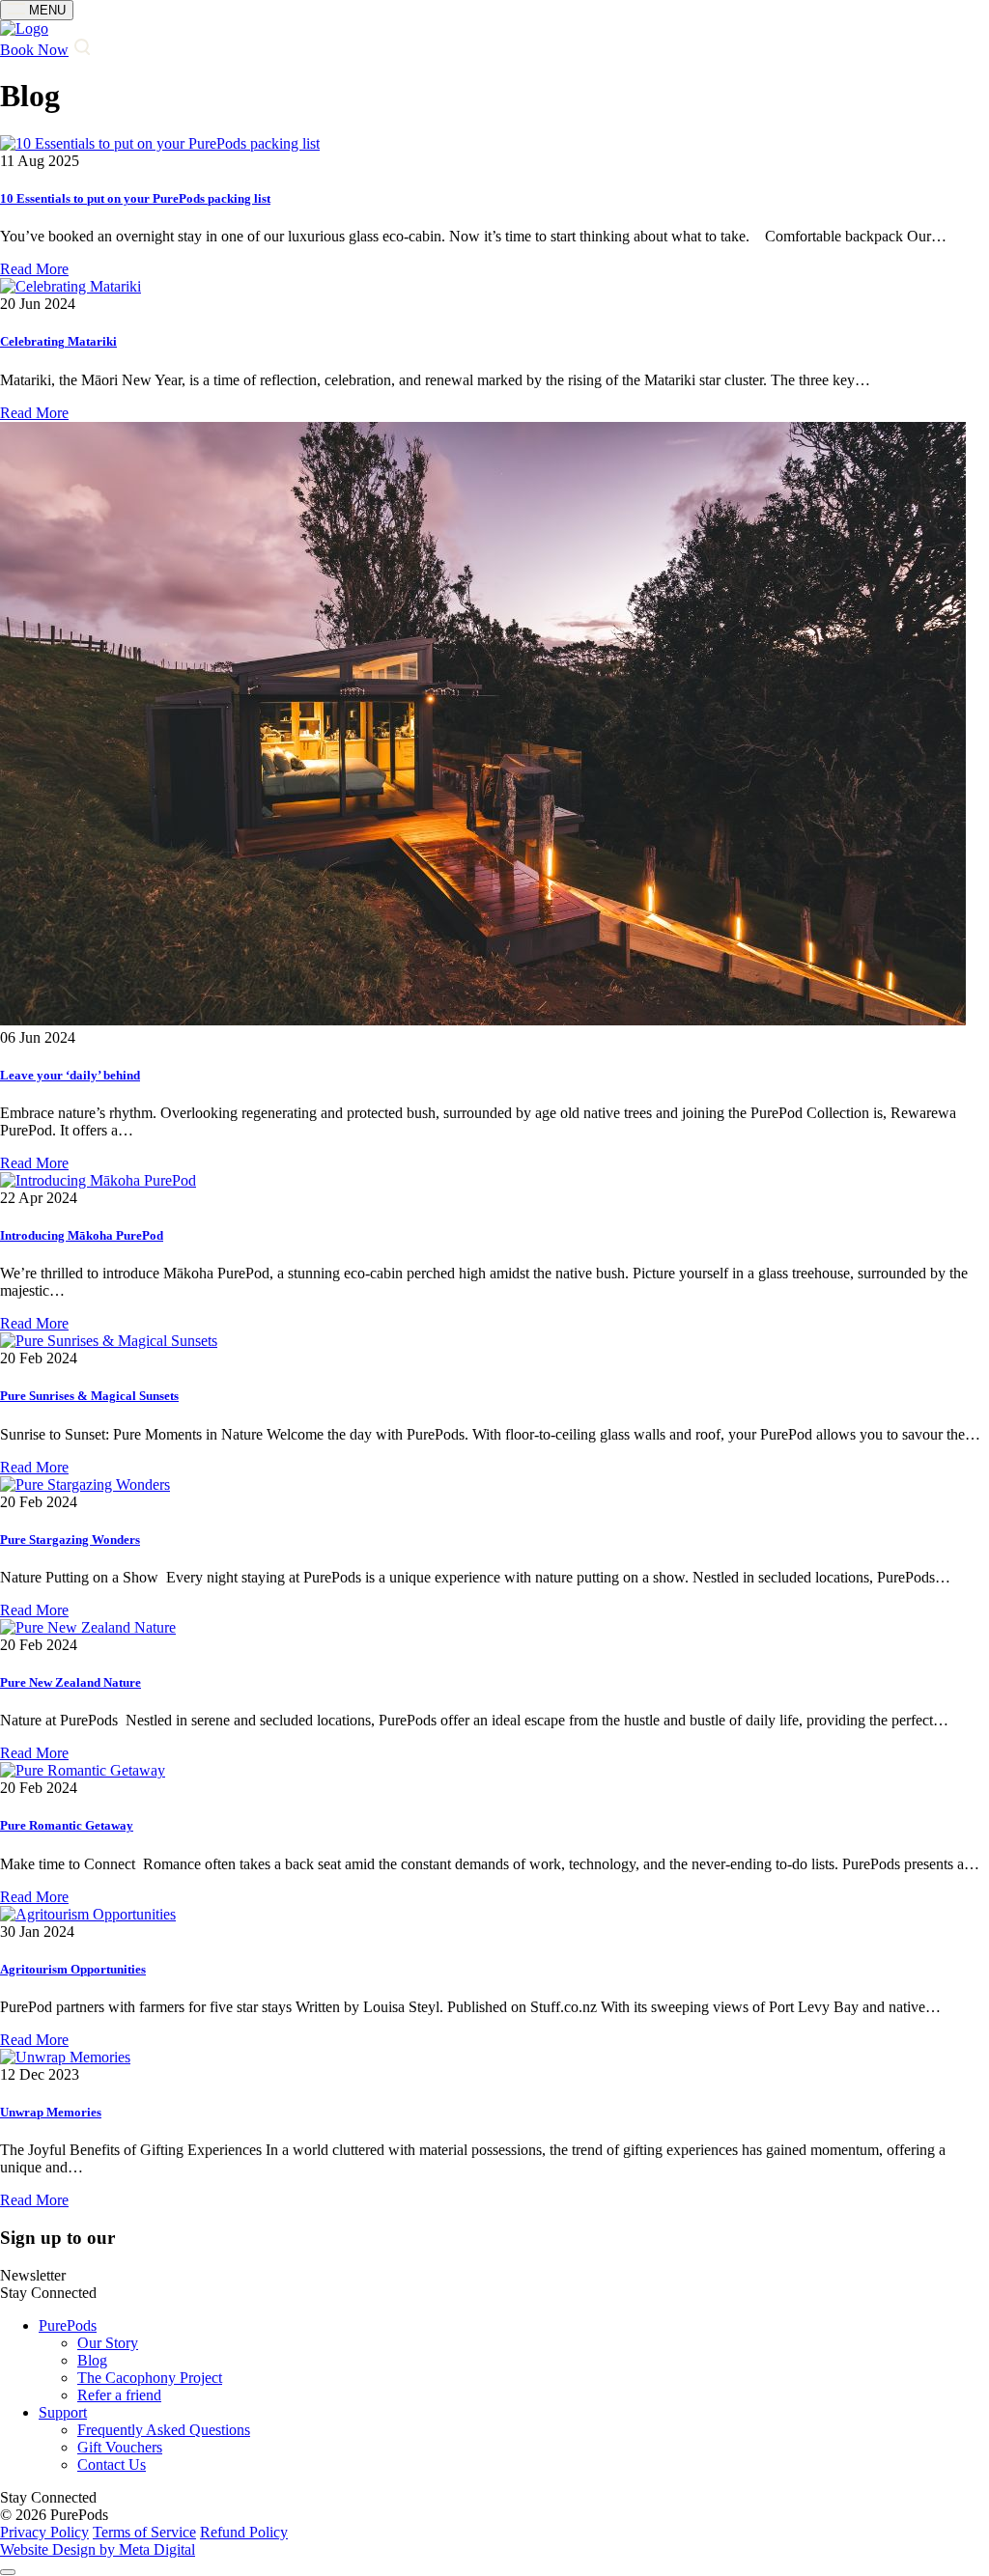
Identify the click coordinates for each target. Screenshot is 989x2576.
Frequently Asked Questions (164, 2430)
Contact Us (112, 2464)
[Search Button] (81, 50)
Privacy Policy (44, 2532)
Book (34, 50)
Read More (34, 269)
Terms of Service (144, 2532)
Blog (92, 2360)
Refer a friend (119, 2395)
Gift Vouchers (120, 2447)
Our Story (108, 2343)
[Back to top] (8, 2572)
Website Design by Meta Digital (98, 2549)
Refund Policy (244, 2532)
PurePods (68, 2325)
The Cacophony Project (150, 2378)
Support (63, 2412)
